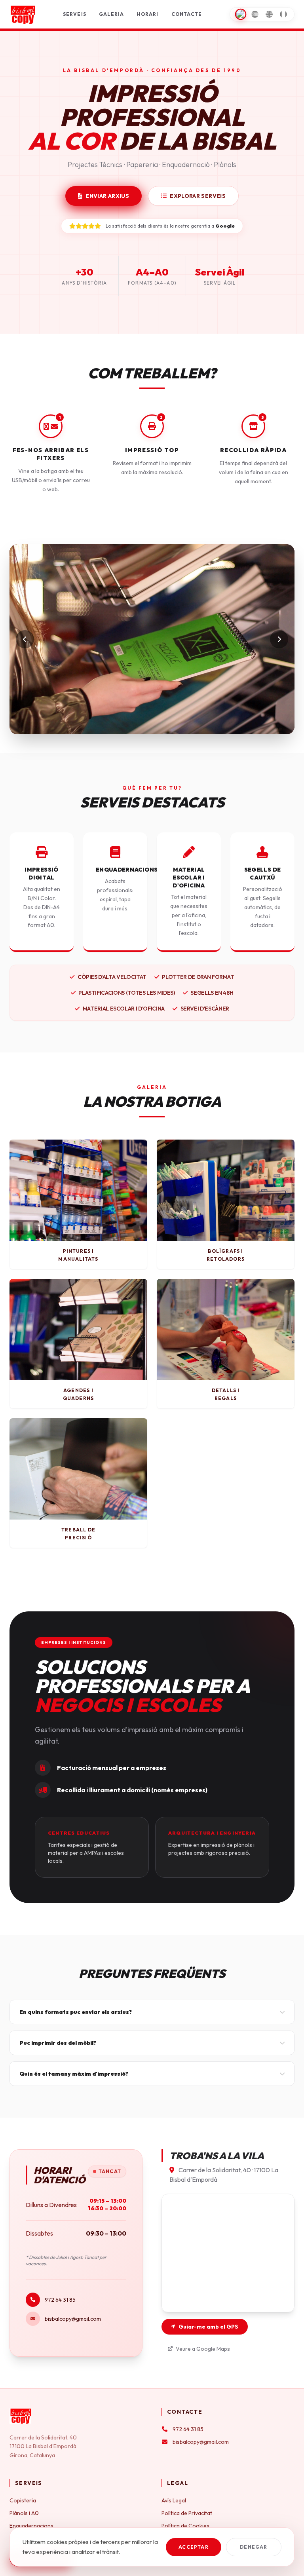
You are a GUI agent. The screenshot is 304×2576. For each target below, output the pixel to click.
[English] (269, 14)
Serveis (75, 14)
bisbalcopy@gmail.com (73, 2319)
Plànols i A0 (24, 2513)
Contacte (187, 14)
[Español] (255, 14)
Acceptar (194, 2547)
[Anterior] (25, 639)
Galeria (111, 14)
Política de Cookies (185, 2526)
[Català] (241, 14)
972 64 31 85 (60, 2300)
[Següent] (279, 639)
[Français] (283, 14)
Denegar (254, 2547)
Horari (147, 14)
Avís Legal (174, 2500)
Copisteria (23, 2500)
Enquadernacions (31, 2526)
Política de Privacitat (187, 2513)
